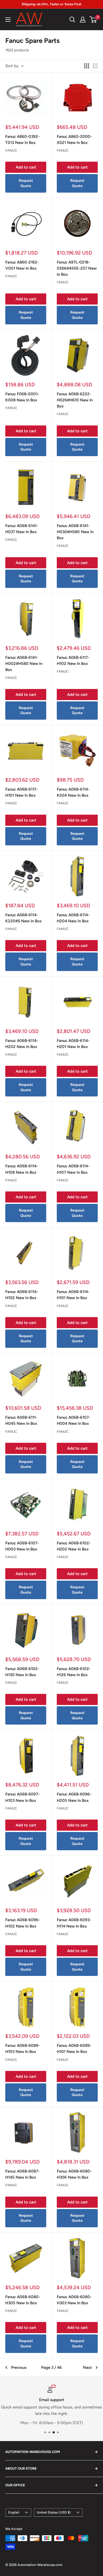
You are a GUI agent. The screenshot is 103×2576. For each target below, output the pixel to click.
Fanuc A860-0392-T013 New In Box (22, 140)
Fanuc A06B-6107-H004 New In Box (74, 1420)
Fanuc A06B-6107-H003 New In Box (22, 1546)
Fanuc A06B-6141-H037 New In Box (22, 529)
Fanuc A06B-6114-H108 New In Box (22, 1169)
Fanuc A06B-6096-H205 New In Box (74, 1797)
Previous (19, 2368)
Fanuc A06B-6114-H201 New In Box (73, 1044)
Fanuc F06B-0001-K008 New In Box (22, 397)
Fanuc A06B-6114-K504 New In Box (73, 792)
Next (87, 2368)
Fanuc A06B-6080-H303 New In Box (74, 2300)
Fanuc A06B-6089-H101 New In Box (74, 2049)
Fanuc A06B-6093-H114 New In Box (74, 1923)
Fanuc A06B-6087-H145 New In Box (22, 2174)
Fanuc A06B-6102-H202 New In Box (74, 1546)
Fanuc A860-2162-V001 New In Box (22, 265)
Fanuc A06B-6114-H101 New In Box (73, 1295)
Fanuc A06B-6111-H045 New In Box (21, 1420)
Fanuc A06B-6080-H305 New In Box (23, 2300)
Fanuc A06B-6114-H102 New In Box (22, 1295)
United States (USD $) (54, 2512)
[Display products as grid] (87, 66)
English (14, 2512)
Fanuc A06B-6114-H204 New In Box (73, 918)
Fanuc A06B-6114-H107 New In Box (73, 1169)
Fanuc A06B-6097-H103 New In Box (22, 1797)
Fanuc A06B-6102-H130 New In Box (22, 1672)
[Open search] (72, 20)
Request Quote (26, 183)
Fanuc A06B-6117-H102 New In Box (73, 661)
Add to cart (26, 167)
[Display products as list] (95, 66)
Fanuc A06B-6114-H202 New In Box (22, 1044)
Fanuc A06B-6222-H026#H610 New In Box (75, 400)
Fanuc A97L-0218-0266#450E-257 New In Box (77, 268)
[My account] (83, 20)
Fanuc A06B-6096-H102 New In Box (23, 1923)
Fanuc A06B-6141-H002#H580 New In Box (24, 664)
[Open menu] (8, 20)
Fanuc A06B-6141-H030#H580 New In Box (75, 532)
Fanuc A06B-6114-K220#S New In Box (24, 918)
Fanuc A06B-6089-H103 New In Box (23, 2049)
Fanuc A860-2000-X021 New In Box (74, 140)
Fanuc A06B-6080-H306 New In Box (74, 2174)
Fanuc (11, 150)
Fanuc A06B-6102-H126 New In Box (74, 1672)
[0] (93, 20)
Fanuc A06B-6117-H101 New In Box (22, 792)
